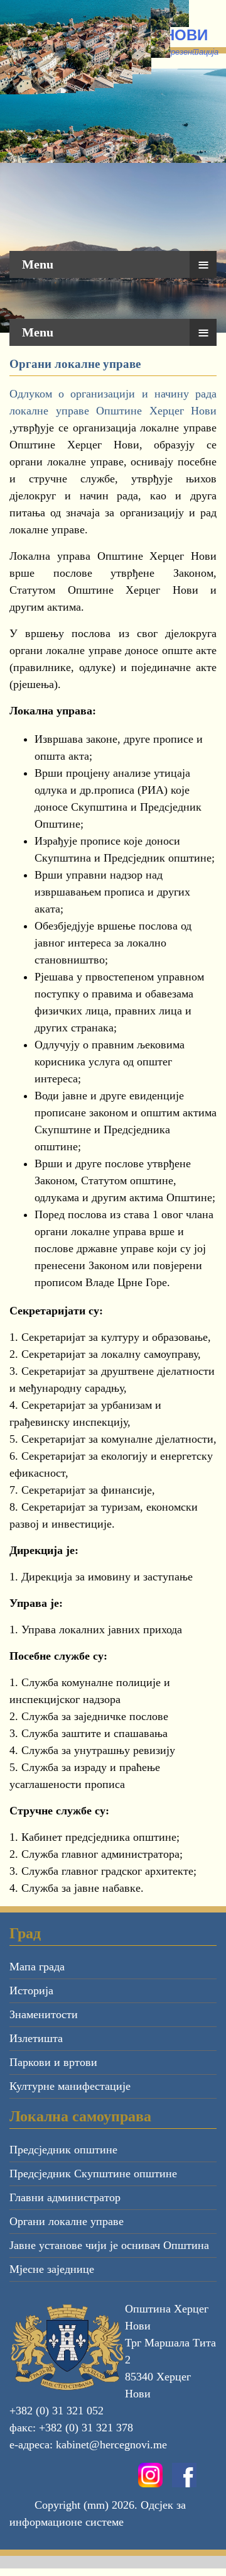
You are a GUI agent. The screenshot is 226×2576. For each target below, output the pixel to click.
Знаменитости (44, 2014)
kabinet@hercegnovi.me (111, 2445)
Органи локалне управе (67, 2221)
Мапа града (37, 1967)
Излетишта (36, 2038)
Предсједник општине (63, 2150)
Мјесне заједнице (52, 2269)
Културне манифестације (70, 2086)
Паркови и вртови (53, 2062)
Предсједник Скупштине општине (93, 2173)
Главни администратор (65, 2197)
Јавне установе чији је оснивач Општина (109, 2245)
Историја (31, 1990)
